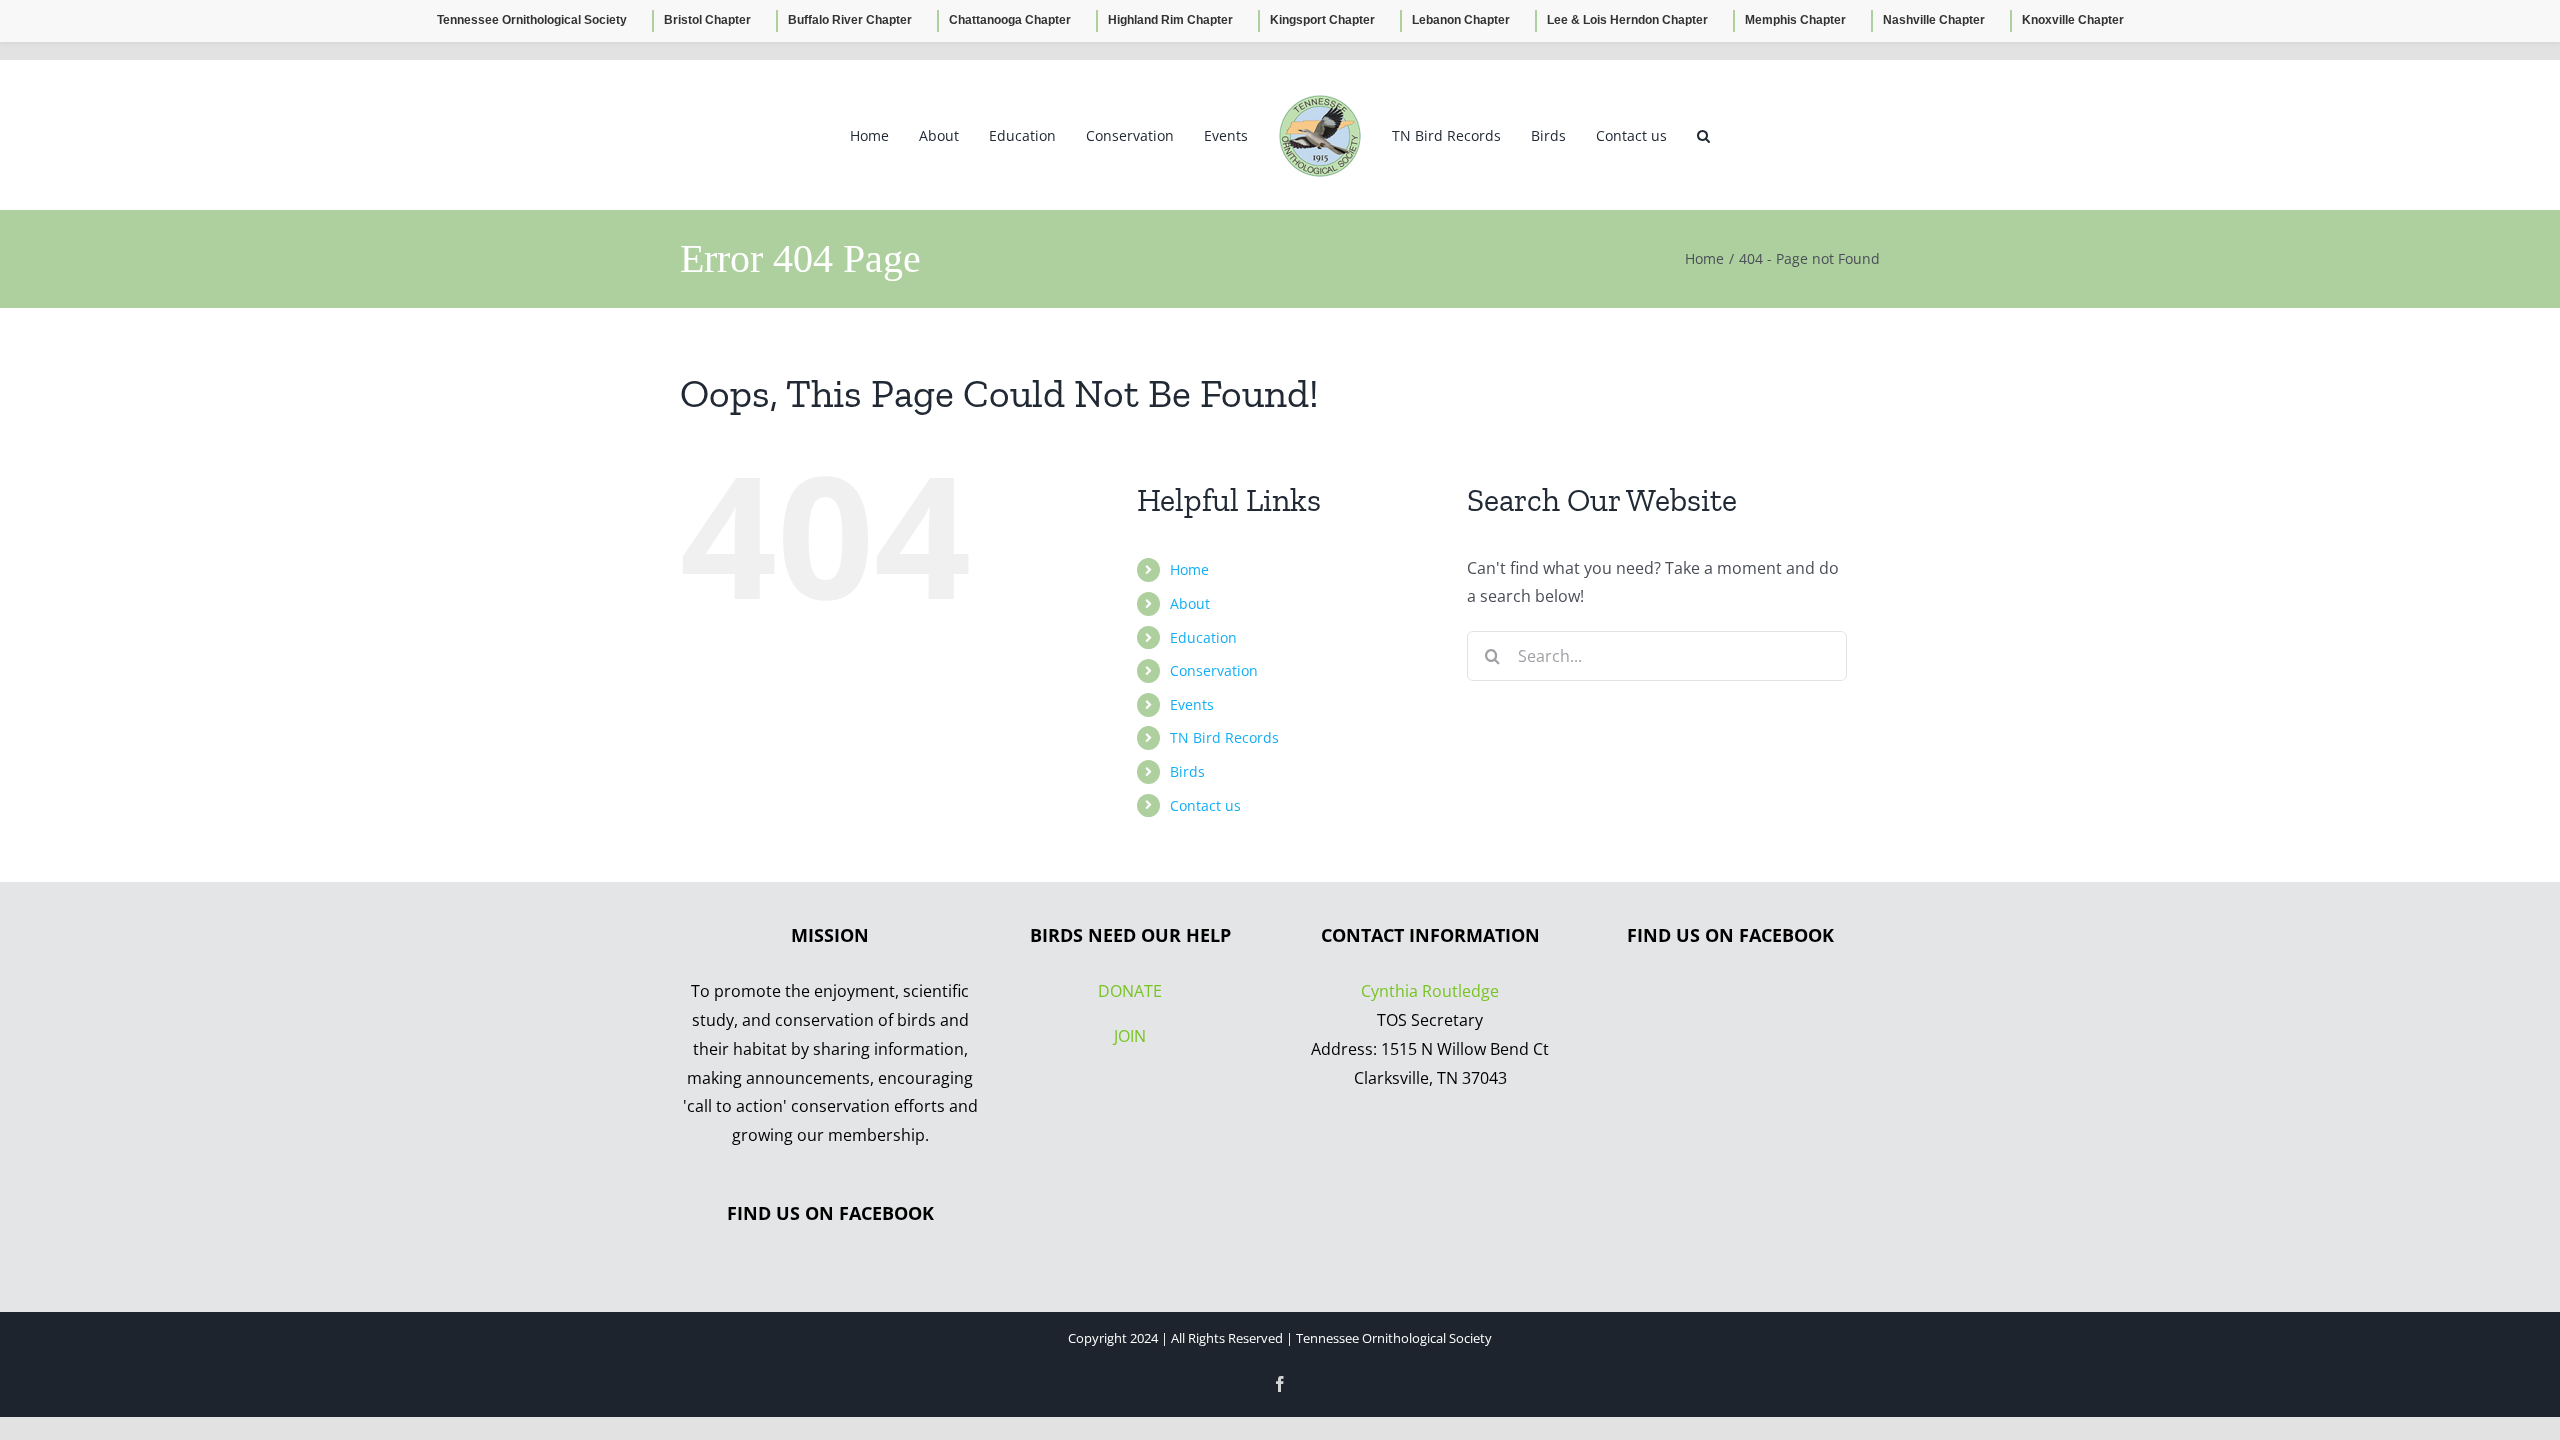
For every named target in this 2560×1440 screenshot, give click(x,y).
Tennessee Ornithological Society (532, 20)
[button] (1668, 135)
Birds (1187, 771)
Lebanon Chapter (1461, 20)
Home (1189, 569)
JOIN (1130, 1036)
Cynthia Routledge (1430, 991)
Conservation (1214, 670)
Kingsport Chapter (1322, 20)
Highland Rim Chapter (1170, 20)
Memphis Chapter (1795, 20)
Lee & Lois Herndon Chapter (1627, 20)
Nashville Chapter (1934, 20)
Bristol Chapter (707, 20)
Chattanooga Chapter (1010, 20)
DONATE (1130, 991)
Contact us (1205, 805)
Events (1192, 704)
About (1190, 603)
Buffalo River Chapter (850, 20)
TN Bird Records (1224, 737)
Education (1203, 637)
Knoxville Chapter (2073, 20)
